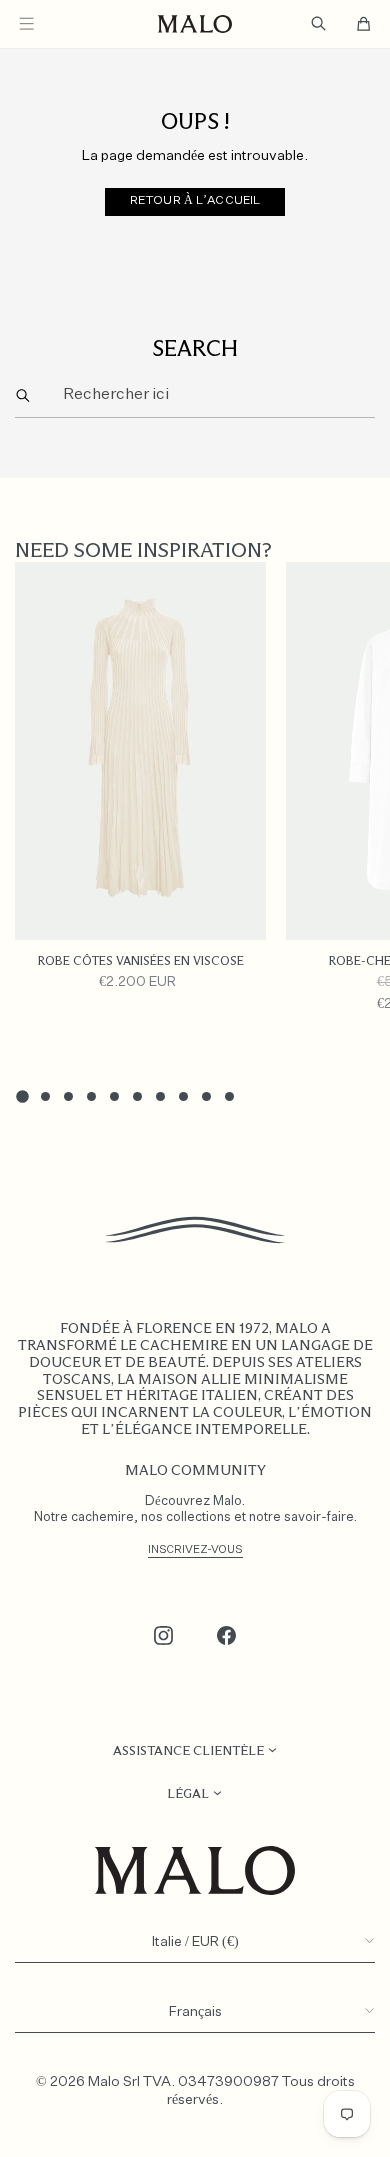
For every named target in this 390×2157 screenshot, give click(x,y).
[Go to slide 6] (137, 1096)
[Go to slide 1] (22, 1096)
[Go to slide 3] (68, 1096)
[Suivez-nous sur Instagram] (164, 1636)
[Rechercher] (23, 396)
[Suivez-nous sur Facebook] (227, 1636)
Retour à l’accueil (195, 201)
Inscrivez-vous (195, 1549)
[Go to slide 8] (183, 1096)
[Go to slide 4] (91, 1096)
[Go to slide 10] (229, 1096)
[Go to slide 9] (206, 1096)
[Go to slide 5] (114, 1096)
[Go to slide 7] (160, 1096)
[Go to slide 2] (45, 1096)
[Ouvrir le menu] (26, 23)
